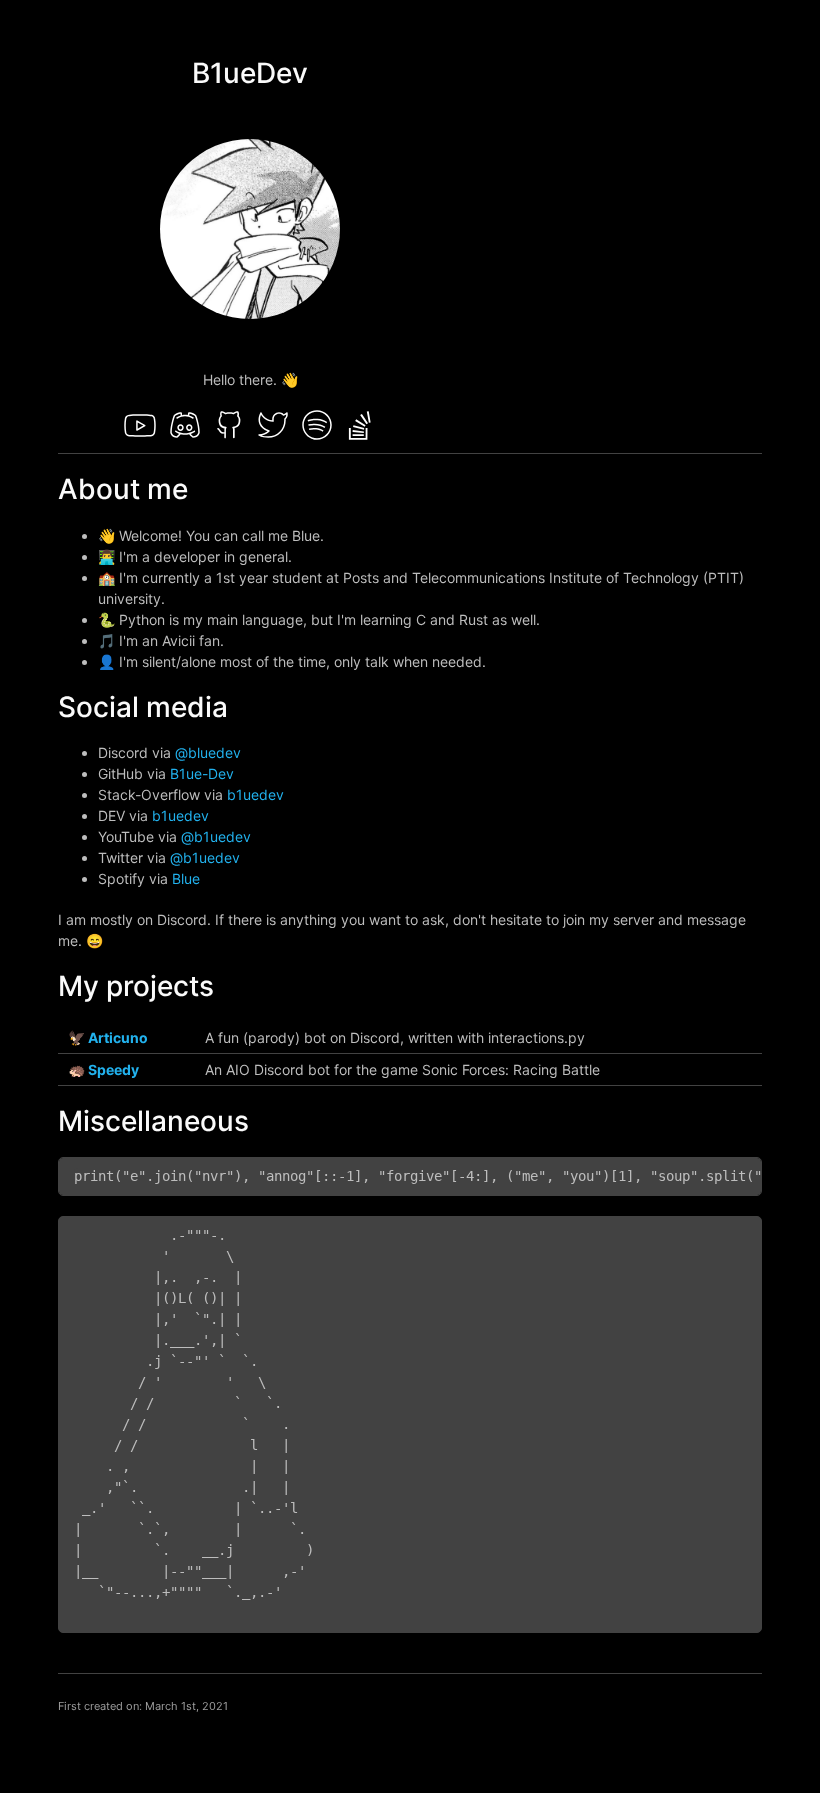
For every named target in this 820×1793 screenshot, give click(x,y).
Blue (186, 878)
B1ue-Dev (202, 773)
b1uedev (255, 794)
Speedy (113, 1069)
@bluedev (208, 752)
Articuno (118, 1037)
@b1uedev (216, 836)
